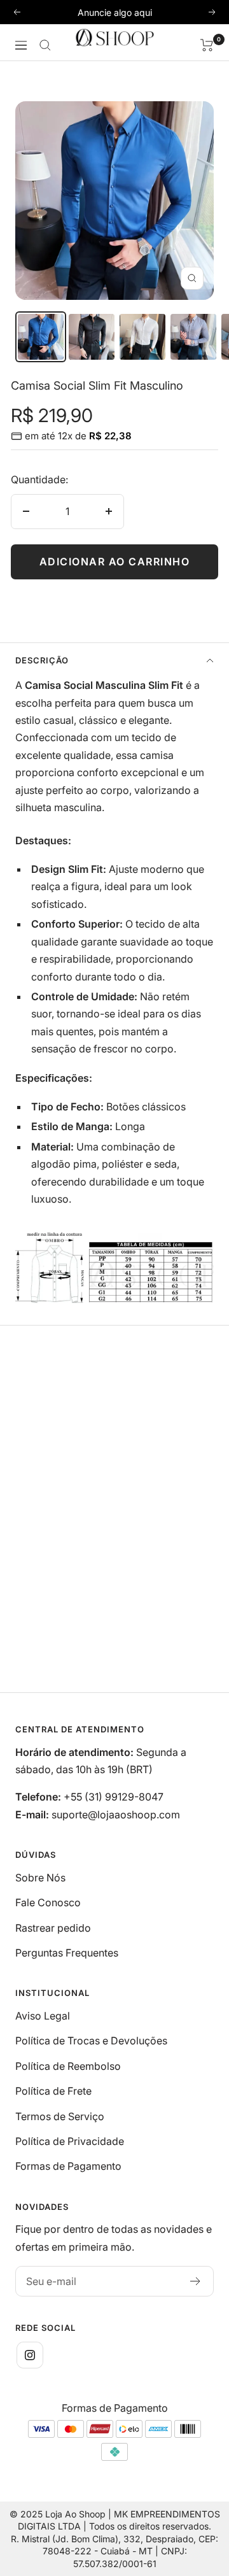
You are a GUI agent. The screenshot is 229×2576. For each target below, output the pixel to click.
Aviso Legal (43, 2016)
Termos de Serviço (60, 2116)
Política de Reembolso (68, 2066)
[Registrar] (196, 2281)
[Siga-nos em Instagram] (30, 2355)
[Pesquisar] (45, 45)
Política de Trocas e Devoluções (91, 2041)
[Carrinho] (207, 45)
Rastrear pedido (53, 1928)
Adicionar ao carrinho (115, 562)
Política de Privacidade (70, 2141)
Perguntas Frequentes (67, 1953)
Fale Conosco (48, 1902)
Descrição (42, 660)
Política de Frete (53, 2091)
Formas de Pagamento (68, 2166)
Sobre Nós (40, 1878)
